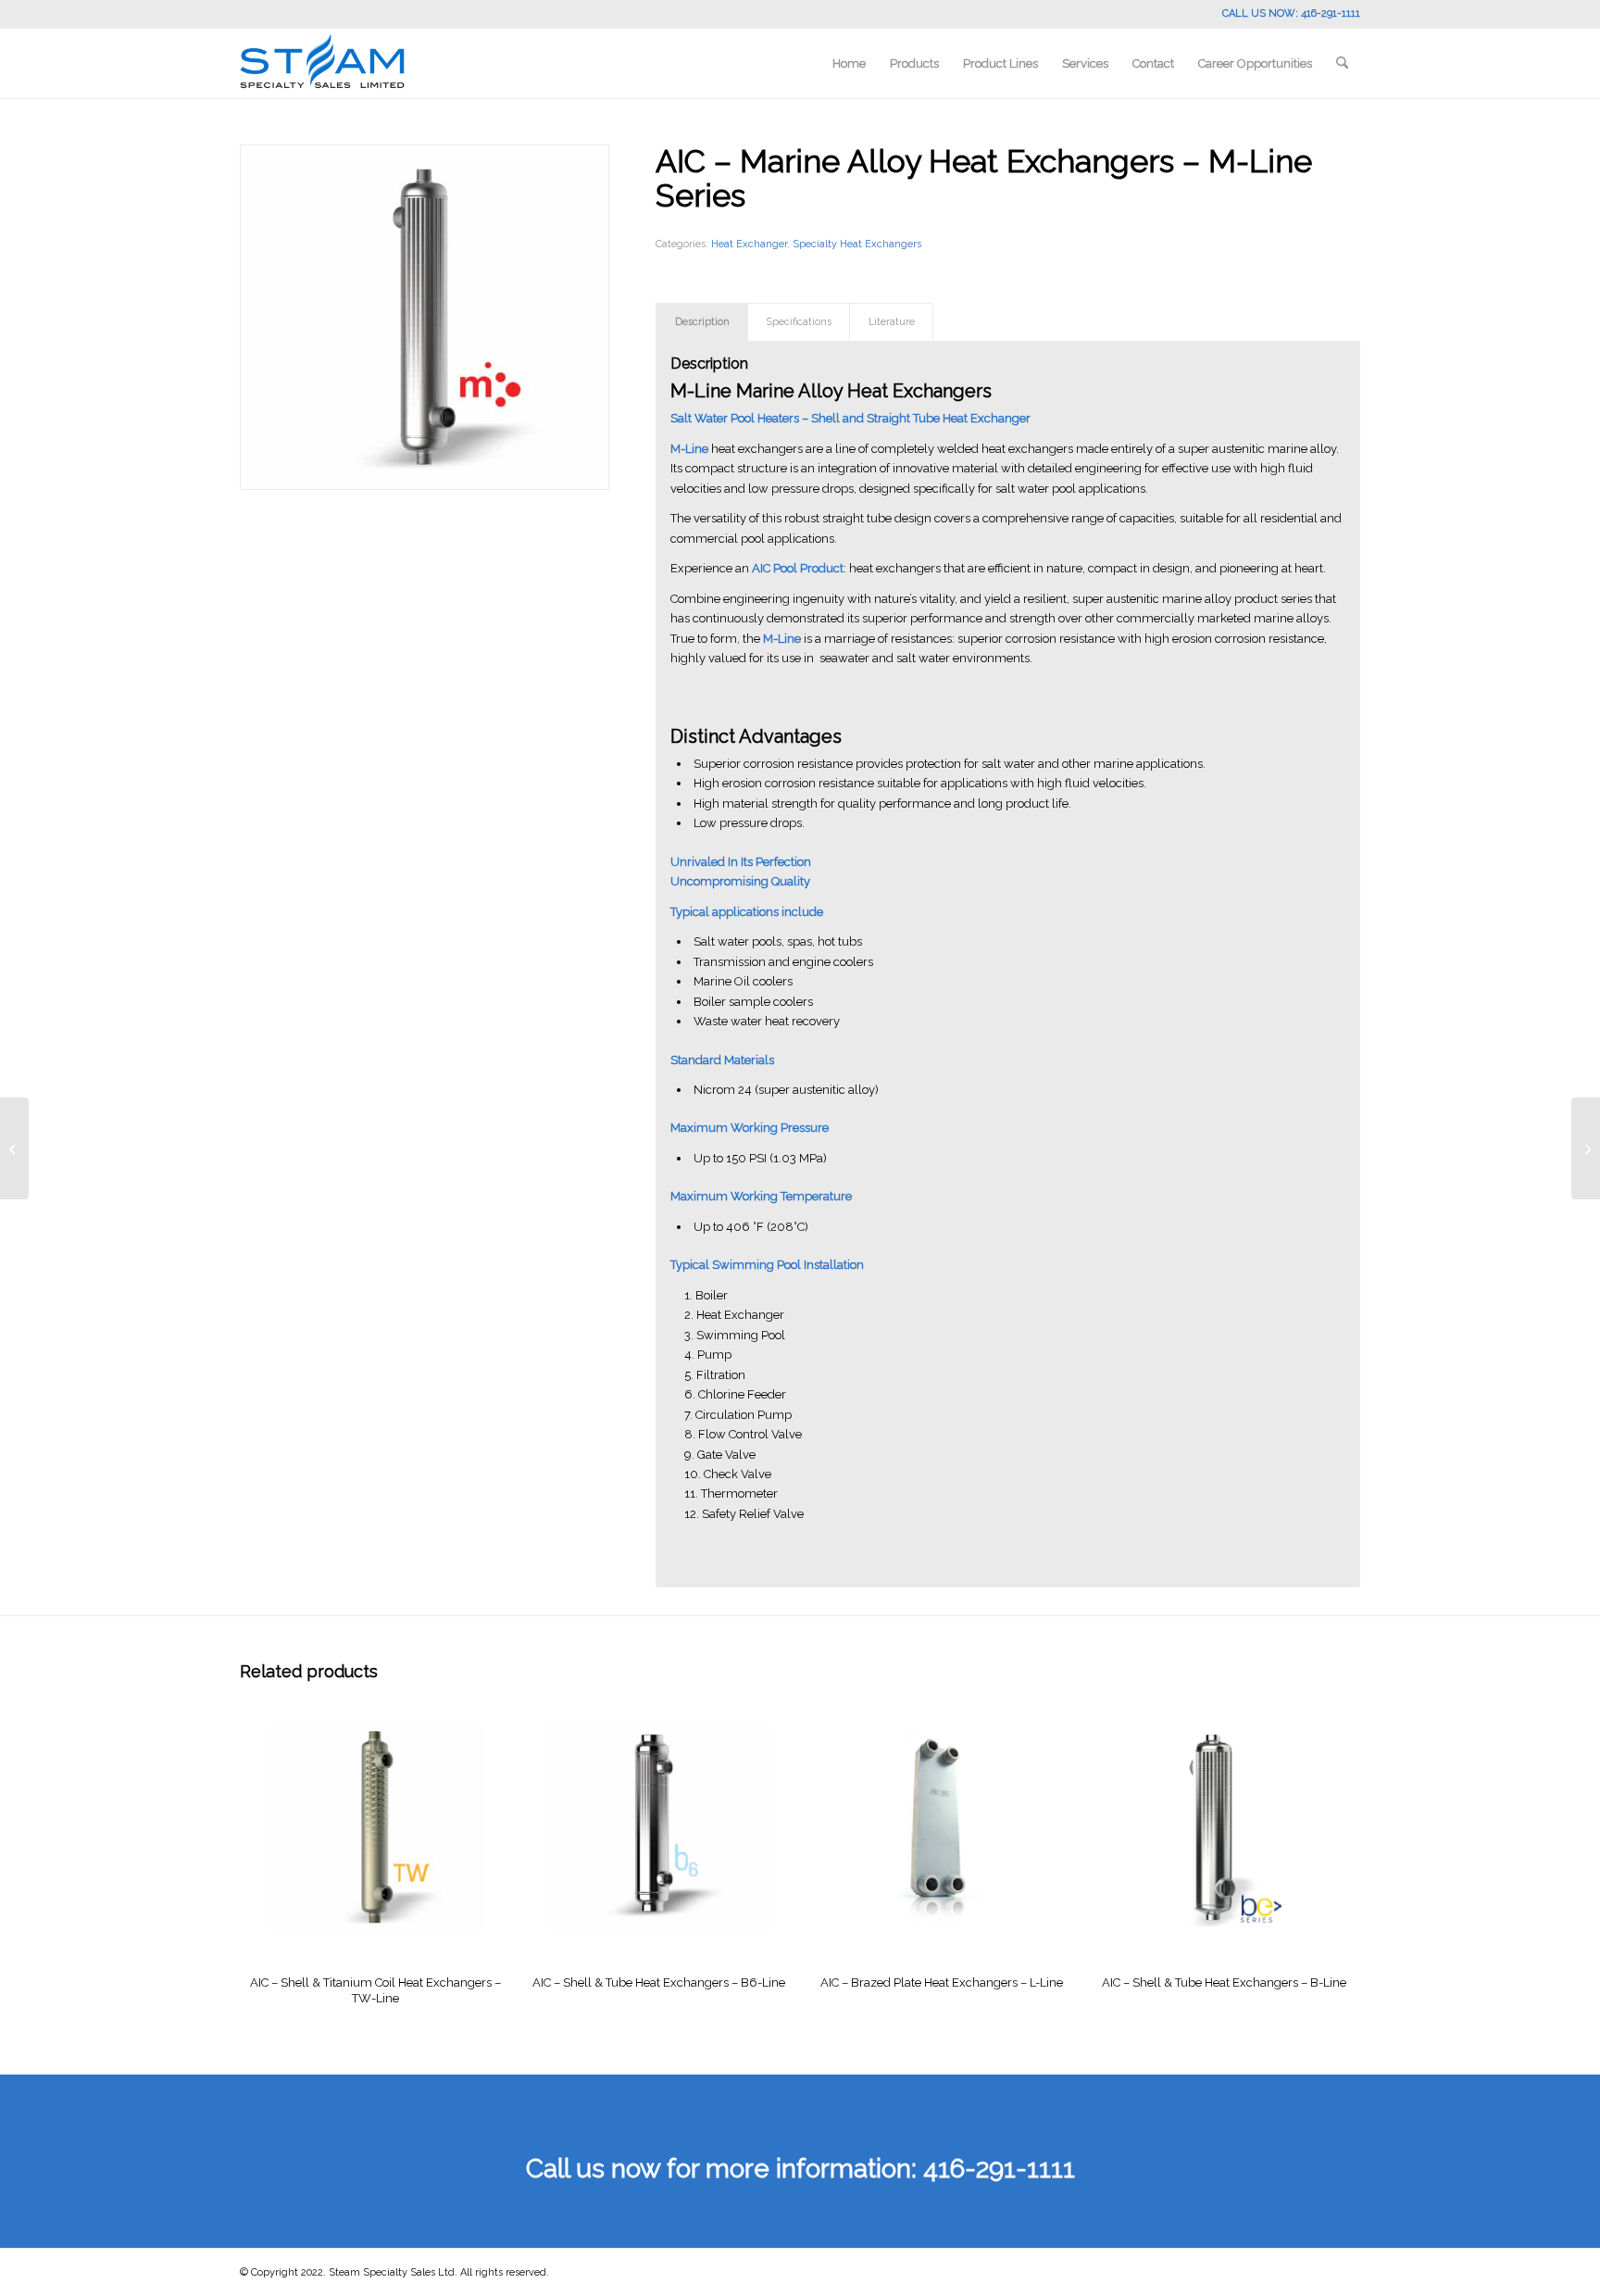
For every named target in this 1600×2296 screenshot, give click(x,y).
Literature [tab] (892, 322)
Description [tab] (702, 322)
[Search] (1342, 63)
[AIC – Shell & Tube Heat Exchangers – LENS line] (14, 1148)
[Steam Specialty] (322, 63)
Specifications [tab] (799, 322)
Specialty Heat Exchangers (857, 244)
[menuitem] (849, 63)
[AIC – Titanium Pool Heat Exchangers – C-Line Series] (1586, 1148)
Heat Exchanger (749, 244)
